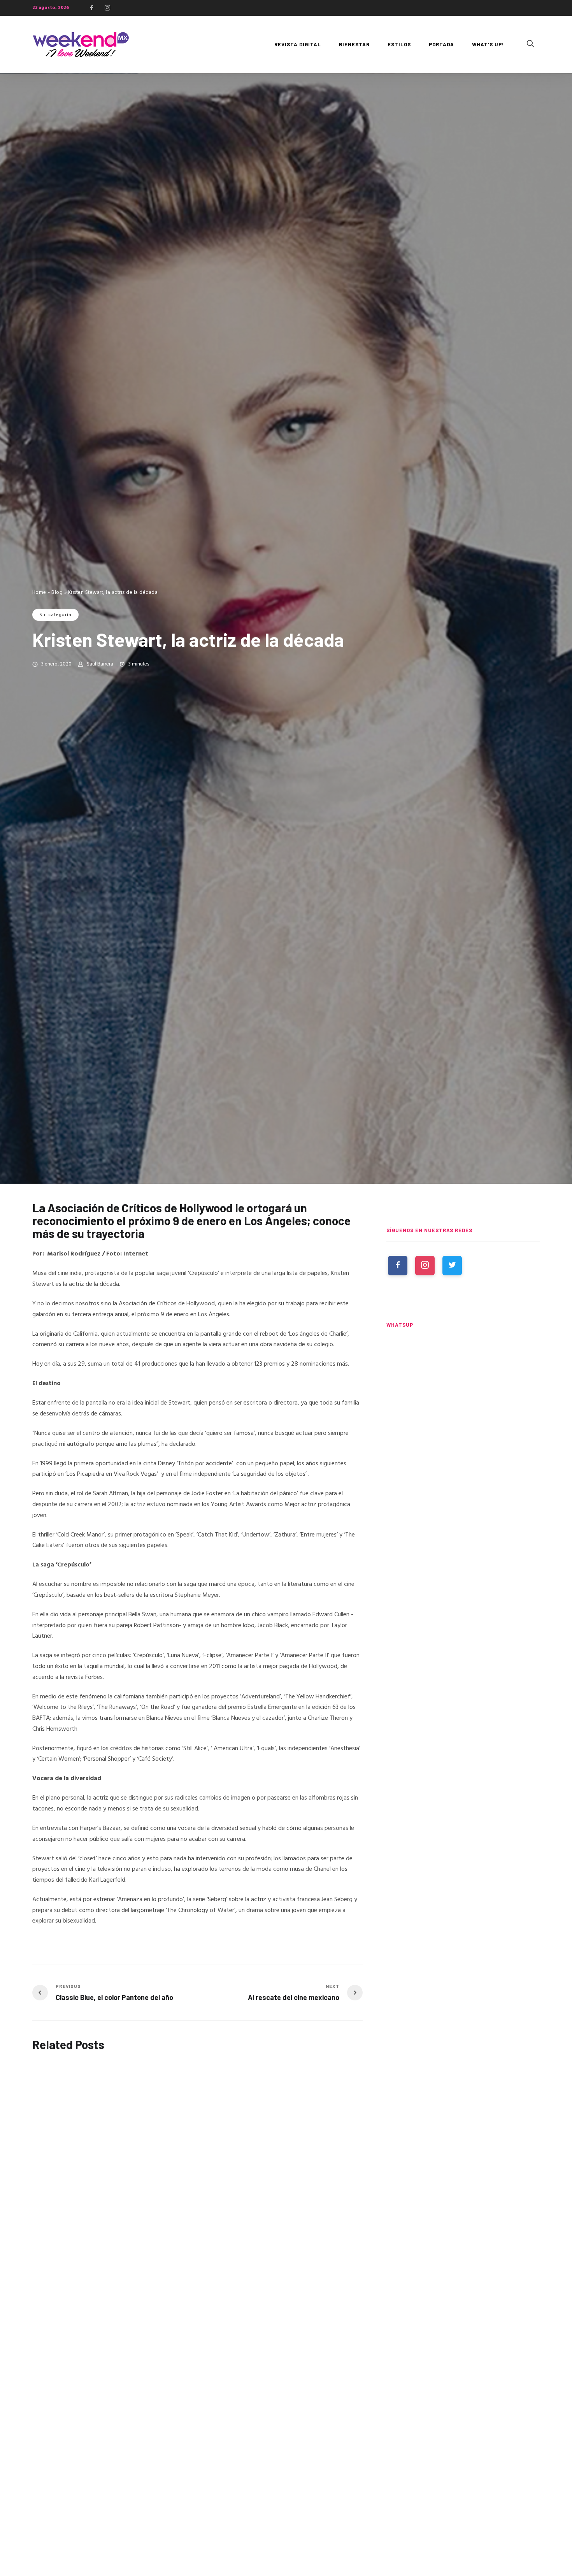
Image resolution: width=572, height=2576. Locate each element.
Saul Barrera (100, 664)
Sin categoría (55, 615)
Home (39, 593)
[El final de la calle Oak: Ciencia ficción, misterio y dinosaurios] (463, 1451)
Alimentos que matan (63, 2162)
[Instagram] (107, 8)
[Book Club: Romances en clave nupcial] (463, 1379)
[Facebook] (91, 8)
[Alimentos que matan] (61, 2110)
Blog (57, 593)
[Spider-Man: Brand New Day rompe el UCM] (463, 1523)
